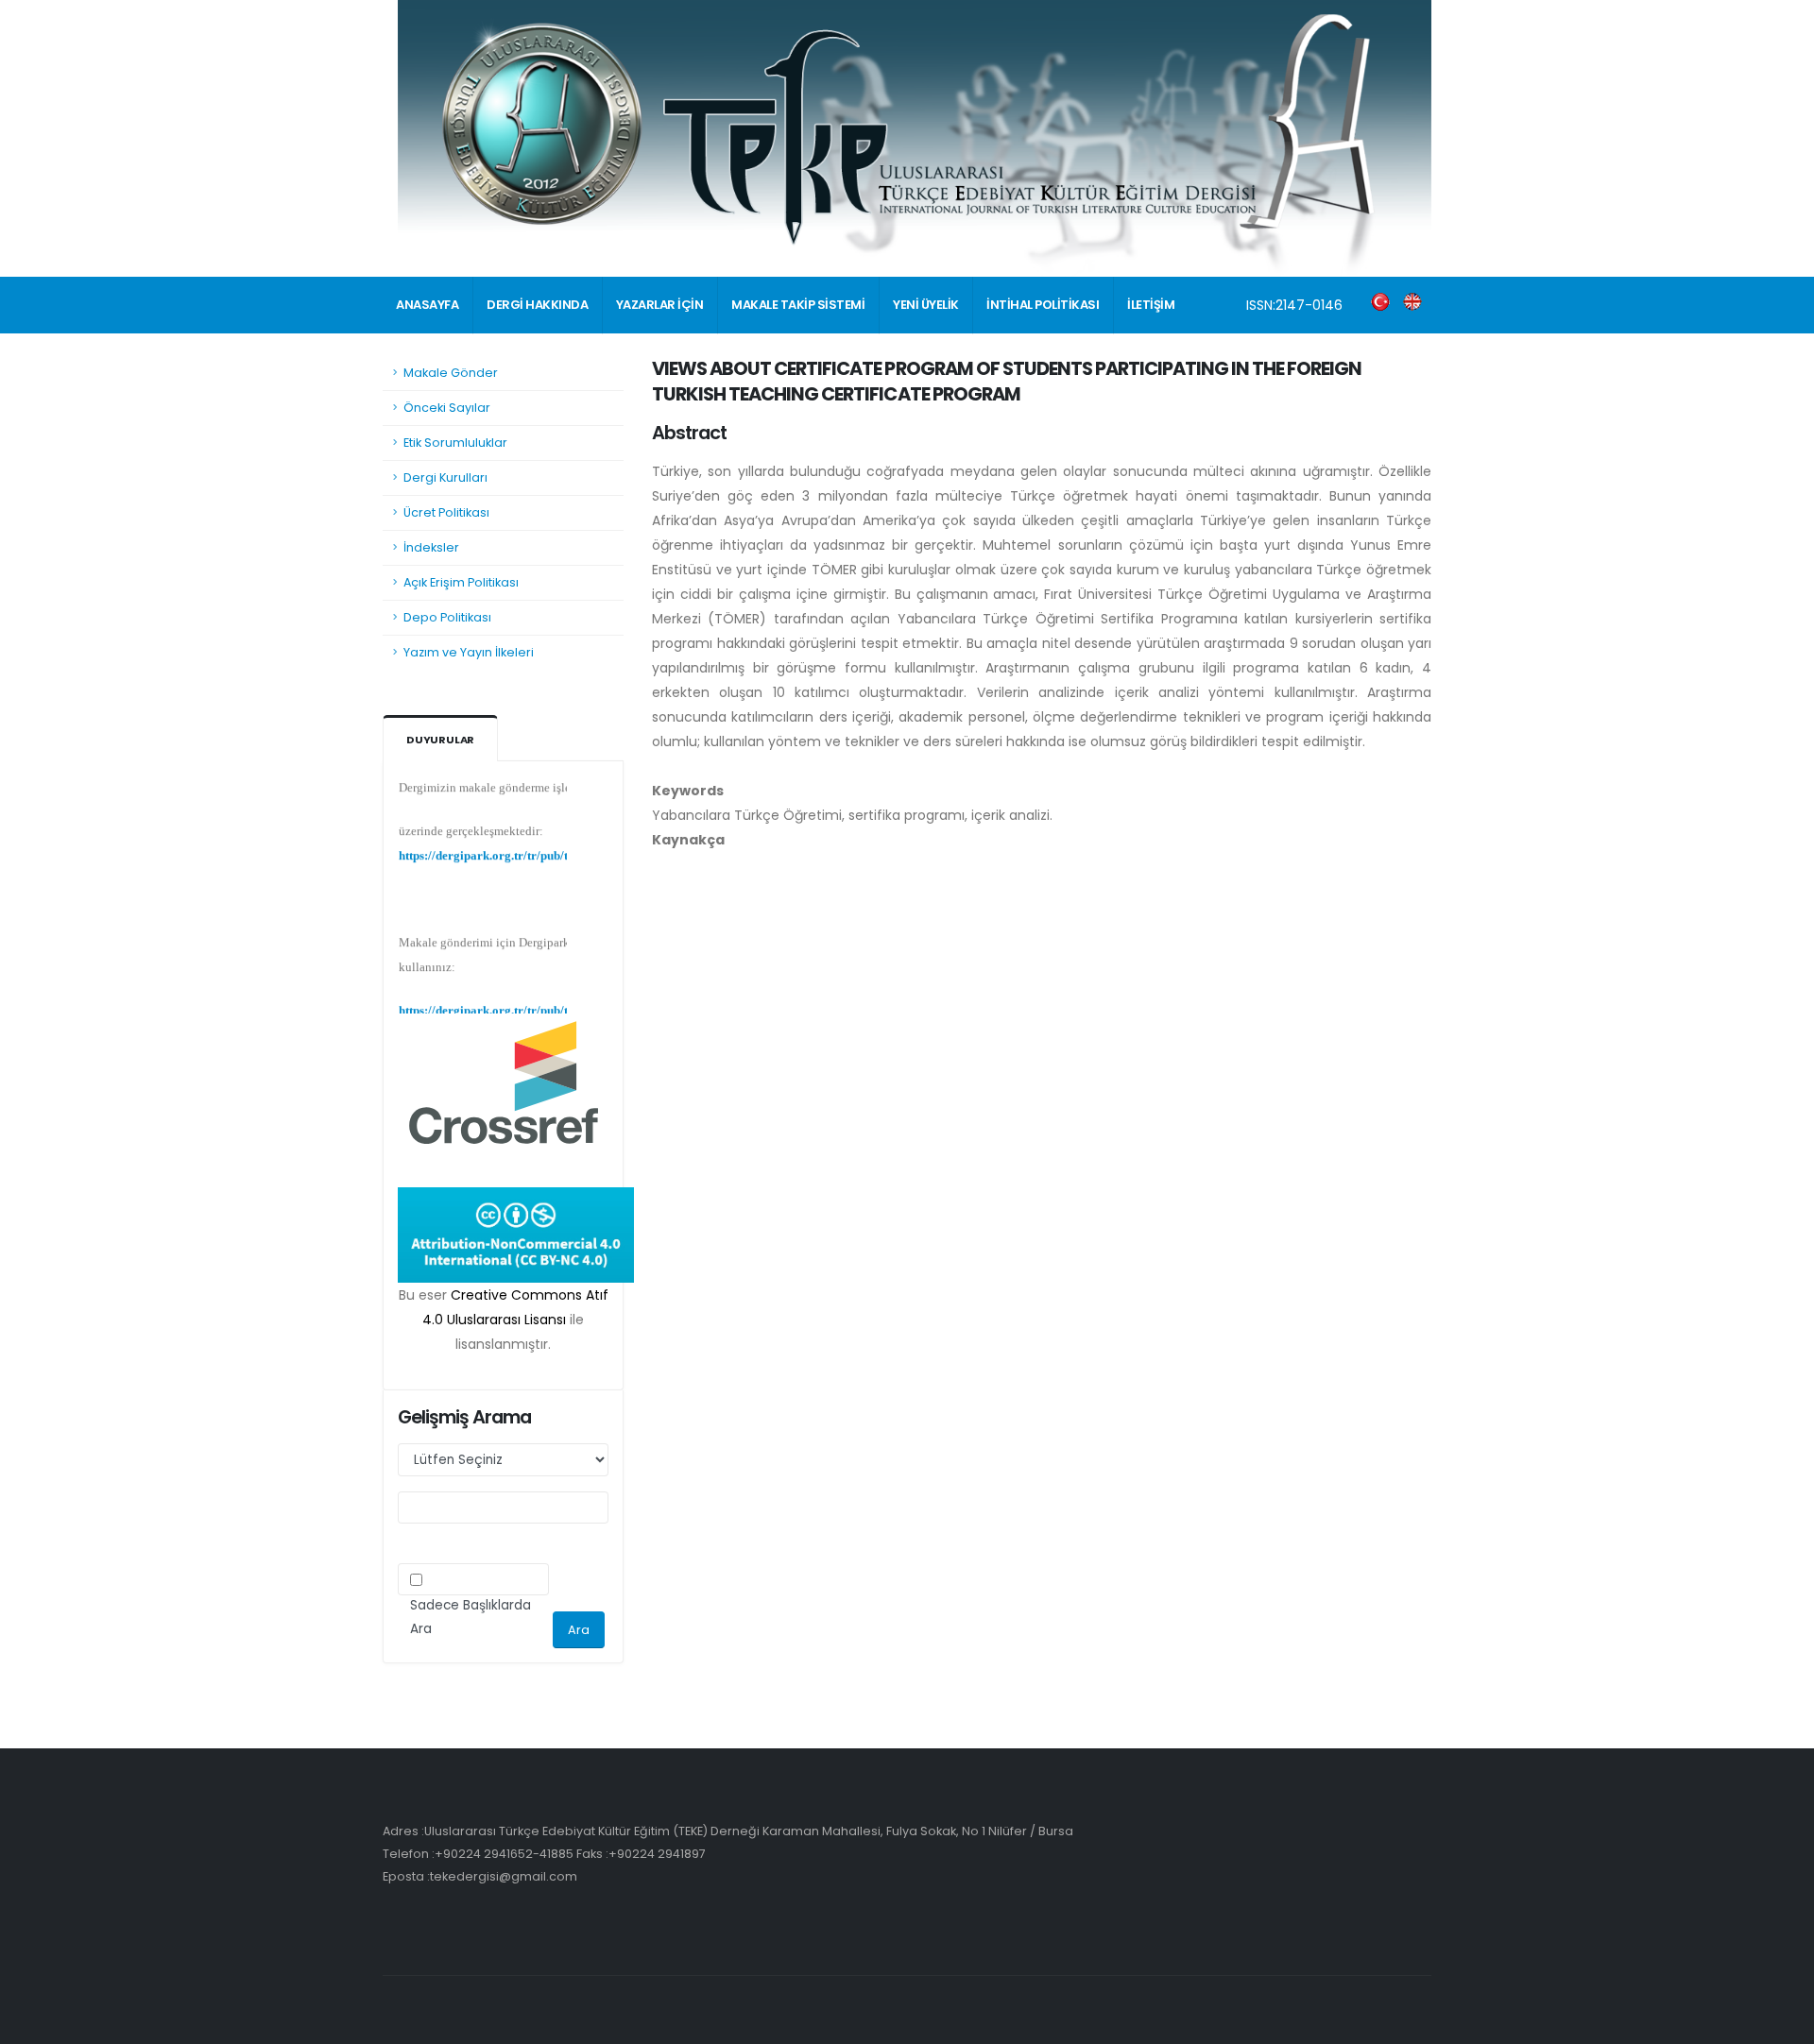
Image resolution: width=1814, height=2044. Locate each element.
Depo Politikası (447, 617)
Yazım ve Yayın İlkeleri (469, 652)
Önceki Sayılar (447, 408)
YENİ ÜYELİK (926, 305)
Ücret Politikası (446, 512)
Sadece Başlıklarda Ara (471, 1617)
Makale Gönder (451, 373)
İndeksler (431, 547)
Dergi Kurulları (445, 477)
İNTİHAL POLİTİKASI (1043, 305)
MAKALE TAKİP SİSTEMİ (798, 305)
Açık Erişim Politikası (461, 582)
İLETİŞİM (1151, 305)
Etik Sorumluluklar (455, 443)
